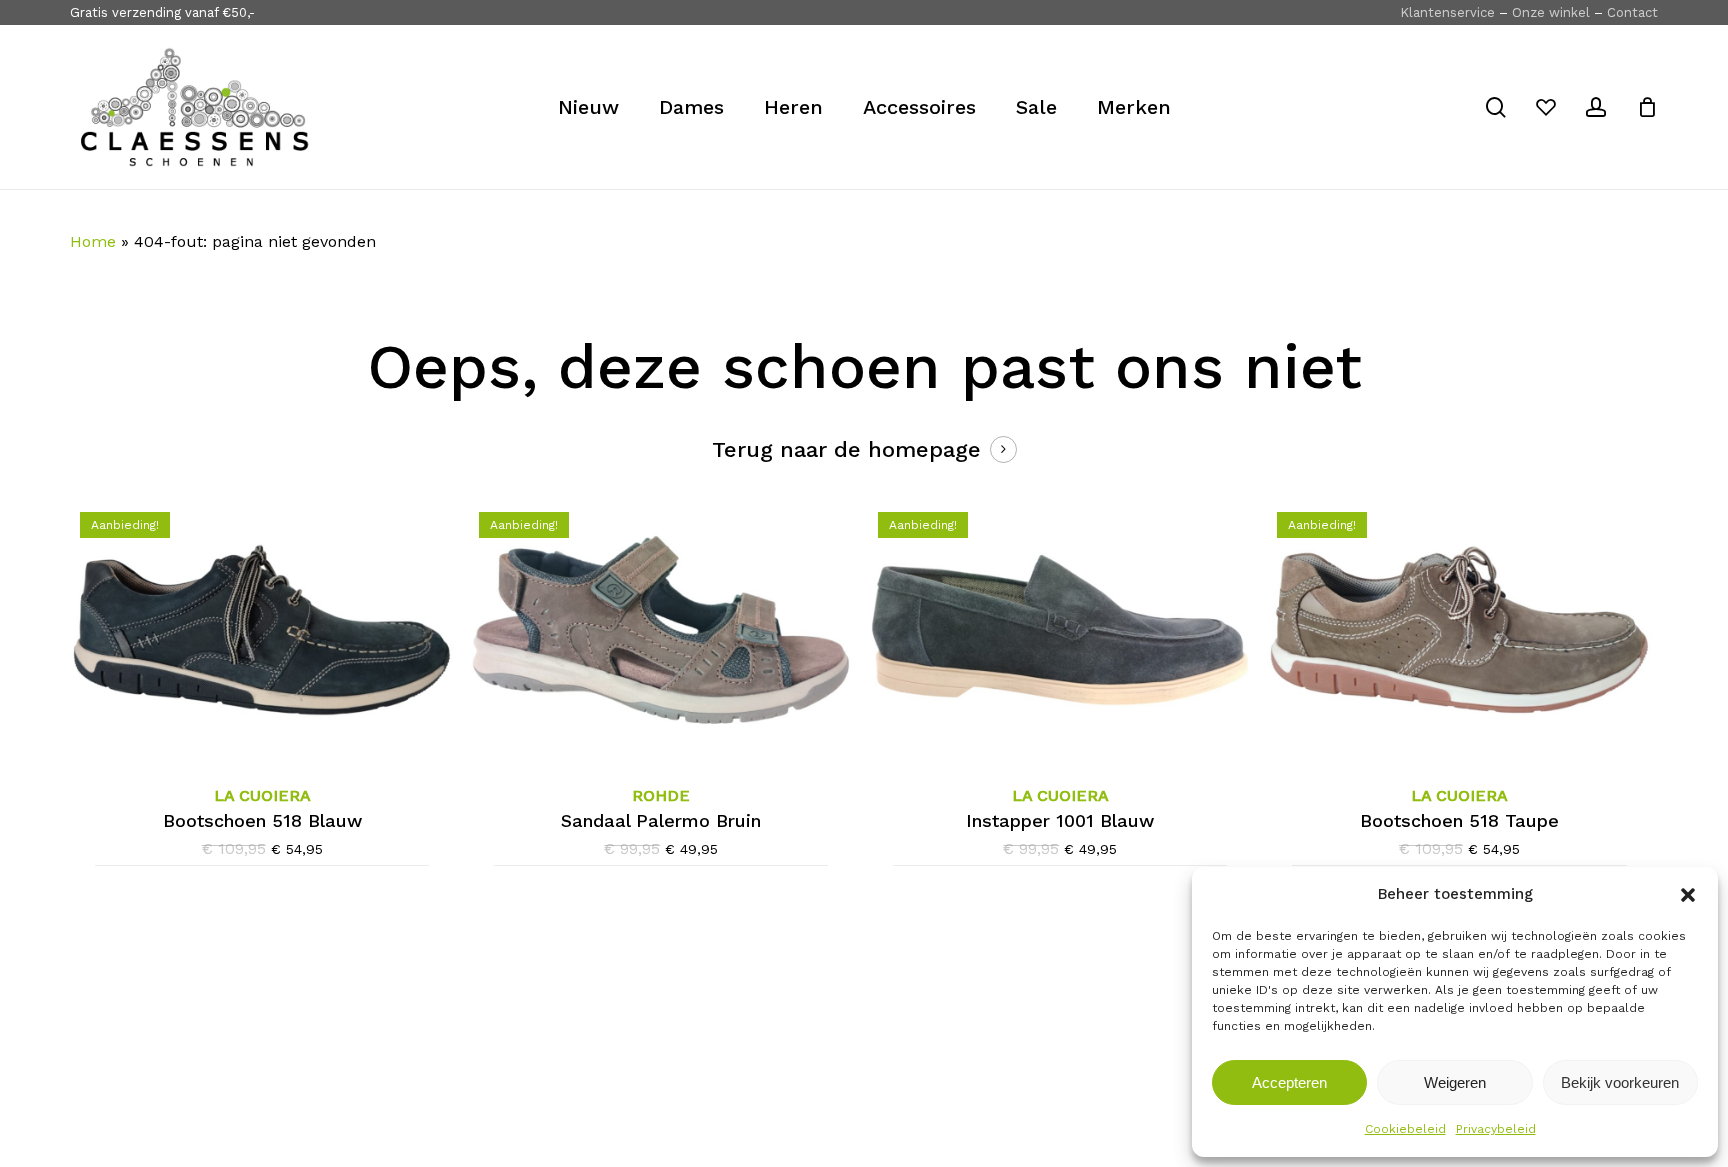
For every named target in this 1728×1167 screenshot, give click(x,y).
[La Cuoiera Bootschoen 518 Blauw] (262, 630)
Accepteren (1289, 1082)
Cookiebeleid (1405, 1129)
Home (93, 241)
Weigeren (1455, 1082)
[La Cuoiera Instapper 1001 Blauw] (1060, 630)
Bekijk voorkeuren (1620, 1082)
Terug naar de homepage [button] (846, 449)
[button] (1688, 895)
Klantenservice (1447, 12)
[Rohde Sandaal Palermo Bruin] (661, 630)
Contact (1632, 12)
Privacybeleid (1496, 1129)
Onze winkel (1551, 12)
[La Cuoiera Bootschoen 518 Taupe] (1459, 630)
